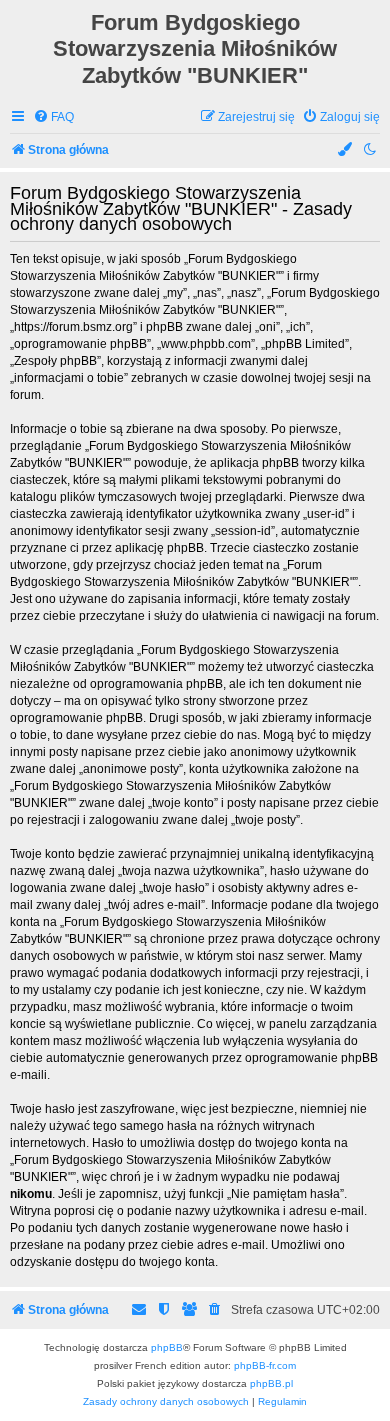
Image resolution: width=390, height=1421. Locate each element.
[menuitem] (53, 117)
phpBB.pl (271, 1383)
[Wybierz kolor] (346, 150)
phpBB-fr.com (265, 1365)
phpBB (167, 1347)
